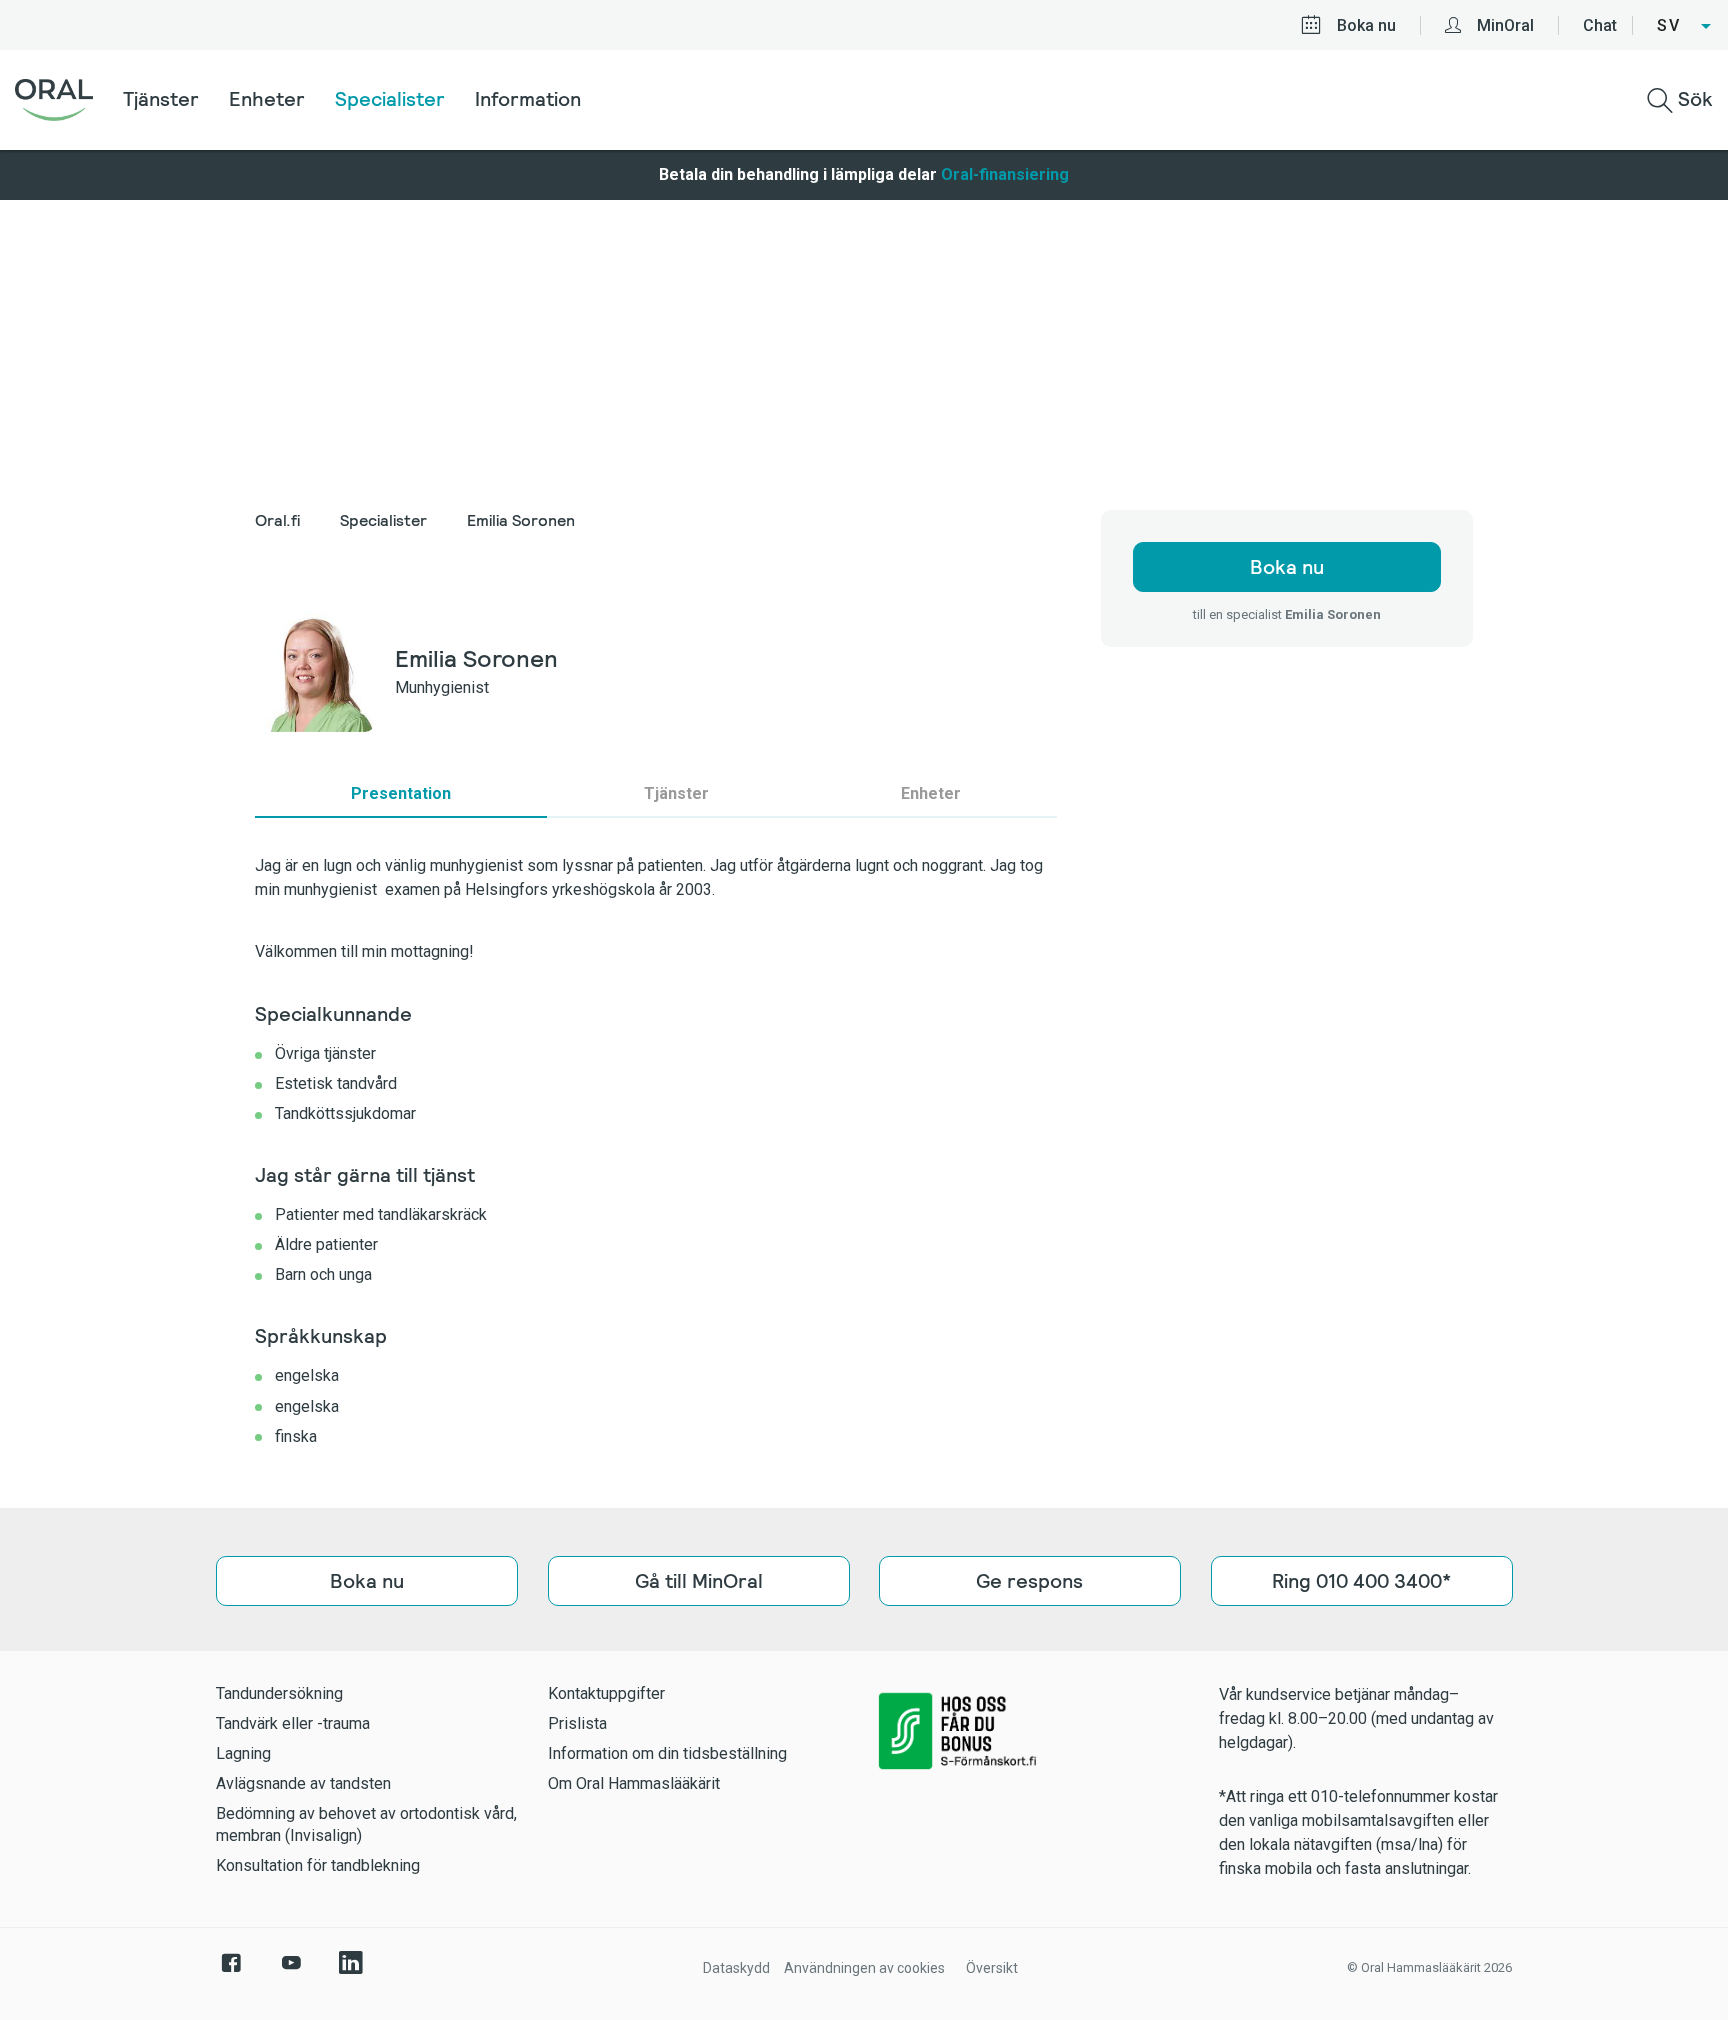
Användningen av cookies (864, 1968)
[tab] (401, 794)
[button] (1685, 26)
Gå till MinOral (698, 1581)
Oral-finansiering (1005, 174)
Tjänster (161, 99)
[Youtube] (291, 1973)
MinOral (1505, 25)
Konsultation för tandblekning (318, 1865)
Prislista (577, 1723)
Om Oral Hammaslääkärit (634, 1783)
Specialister (390, 99)
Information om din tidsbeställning (667, 1753)
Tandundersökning (279, 1693)
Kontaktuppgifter (606, 1693)
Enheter (267, 99)
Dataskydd (736, 1968)
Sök (1693, 99)
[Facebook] (231, 1973)
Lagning (243, 1753)
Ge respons (1029, 1581)
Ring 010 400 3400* (1361, 1581)
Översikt (992, 1968)
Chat (1600, 25)
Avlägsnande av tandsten (303, 1783)
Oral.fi (277, 520)
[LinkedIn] (351, 1973)
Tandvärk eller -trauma (293, 1723)
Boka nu (1366, 25)
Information (528, 99)
